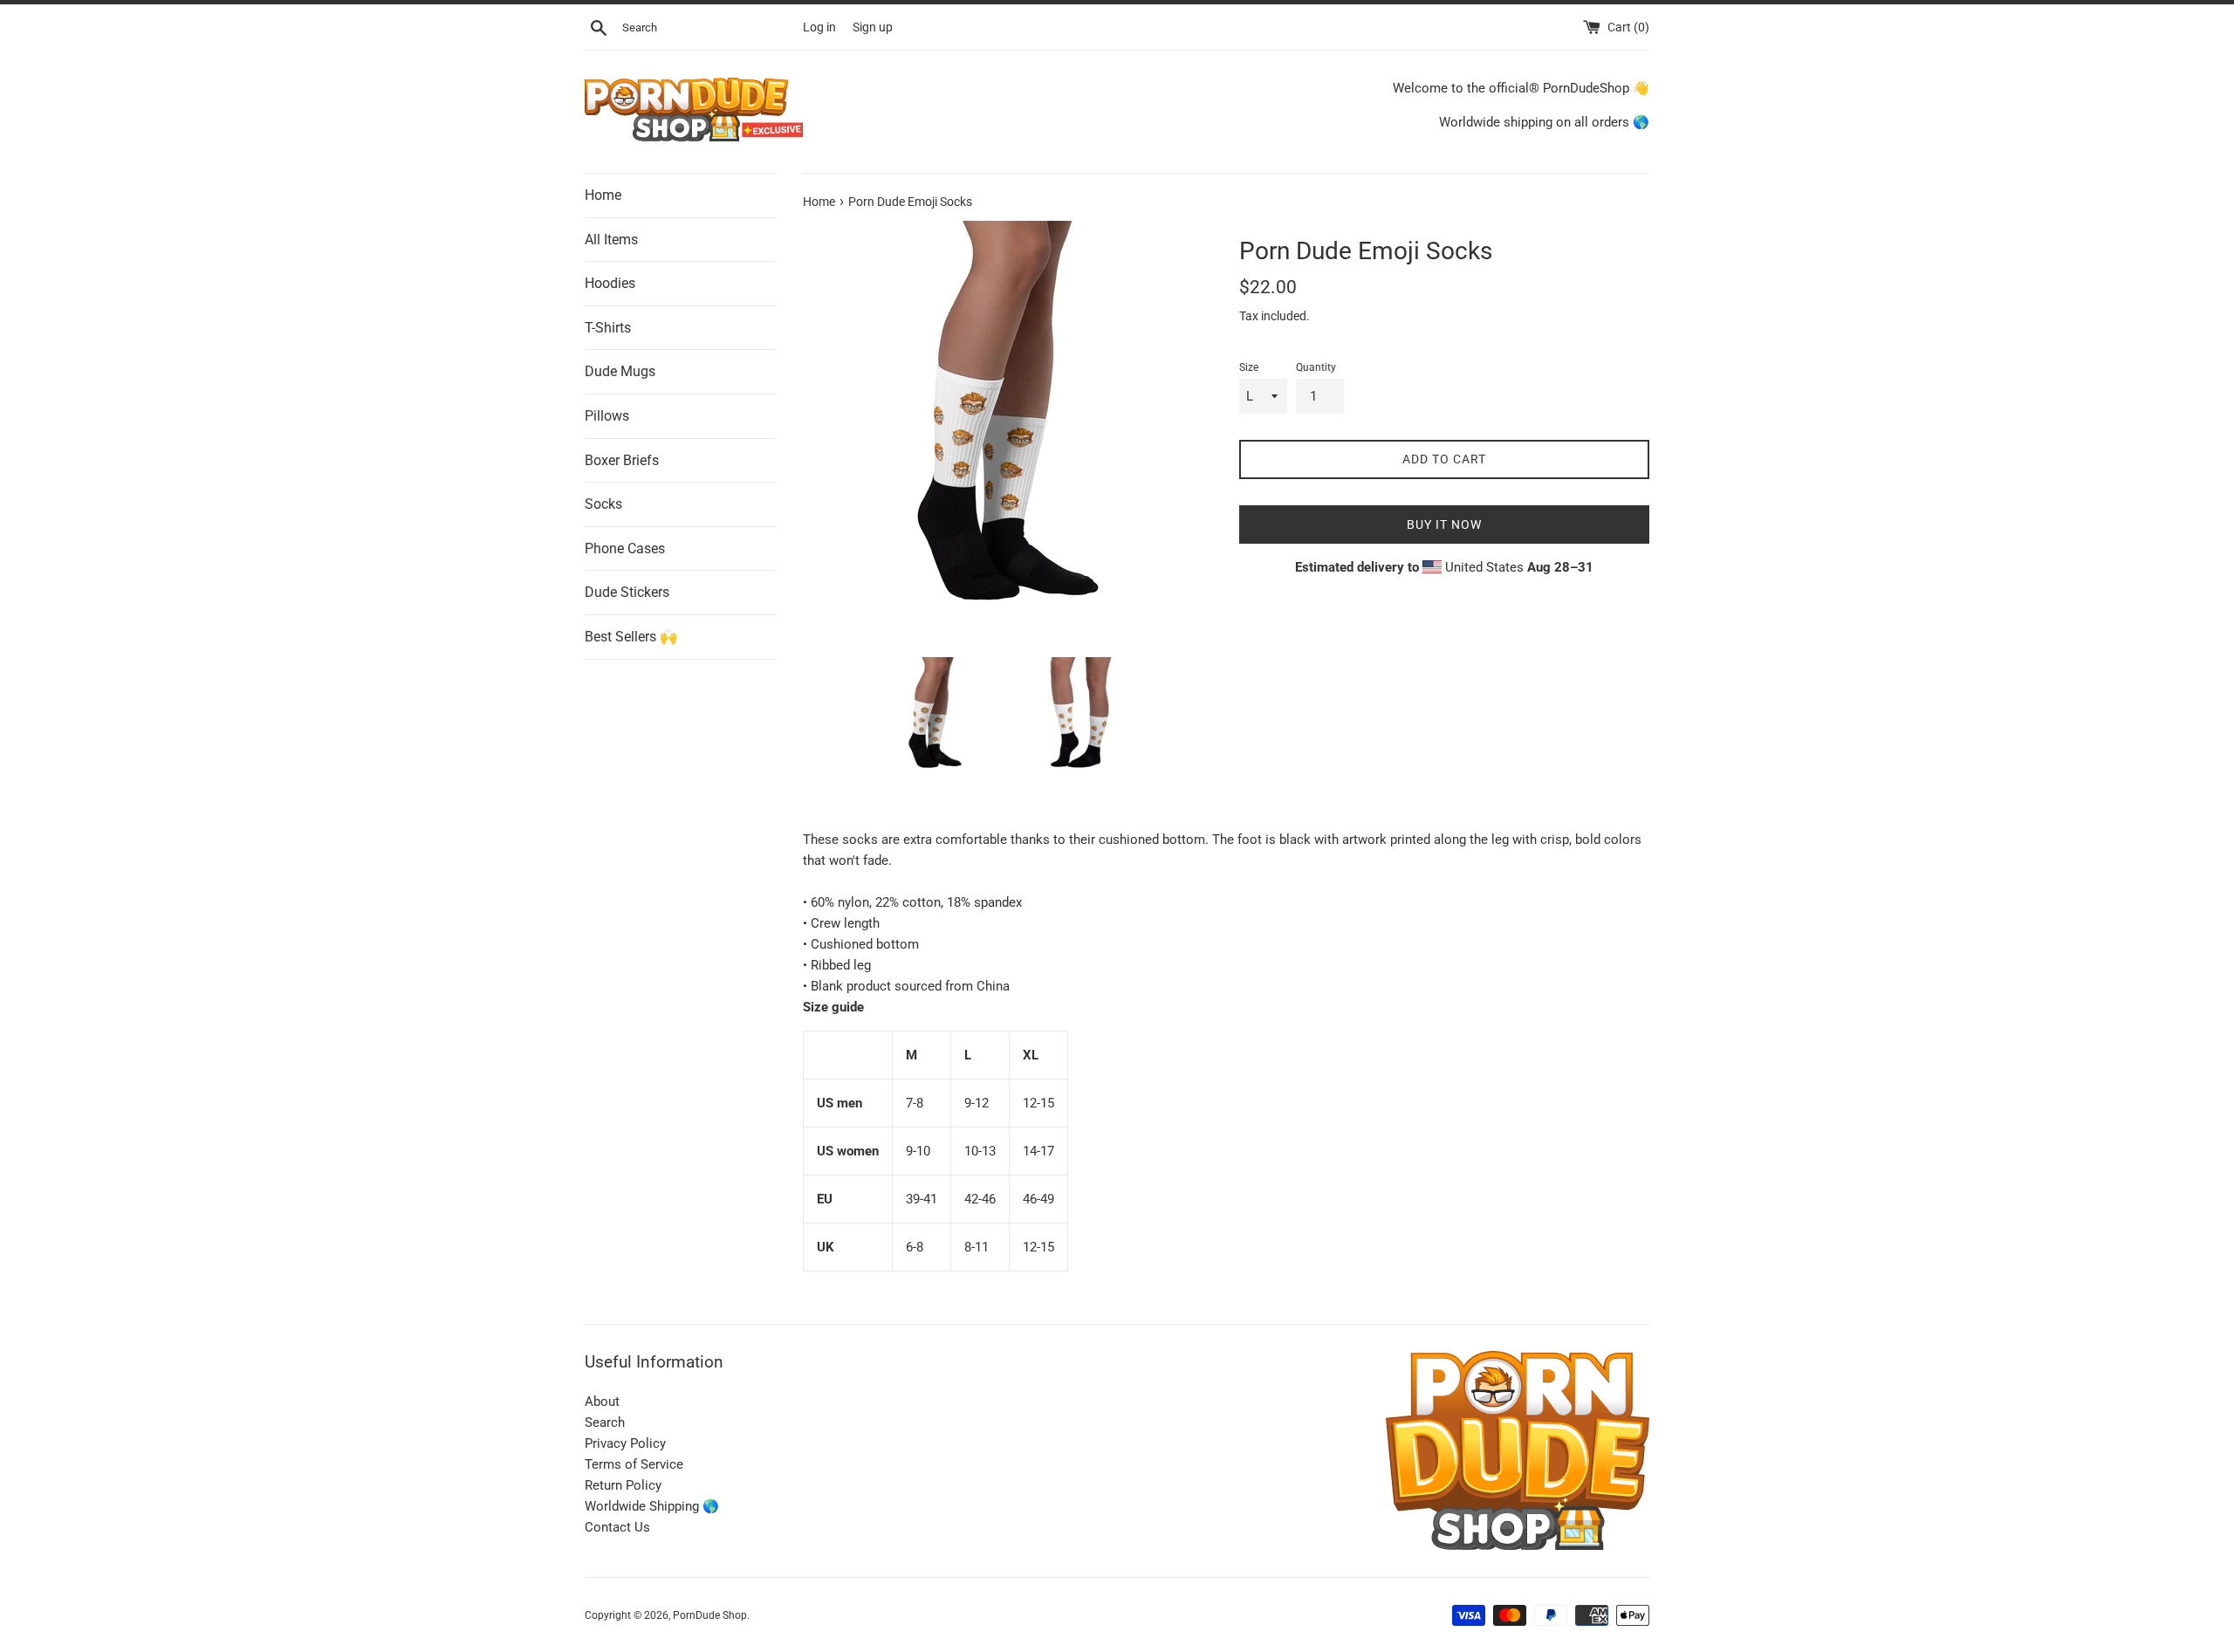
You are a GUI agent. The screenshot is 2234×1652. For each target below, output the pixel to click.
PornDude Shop (710, 1615)
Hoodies (610, 284)
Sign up (873, 27)
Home (603, 195)
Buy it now (1444, 524)
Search (605, 1422)
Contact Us (617, 1527)
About (602, 1402)
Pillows (607, 416)
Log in (819, 27)
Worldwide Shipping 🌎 (652, 1506)
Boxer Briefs (622, 460)
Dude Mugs (620, 372)
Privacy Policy (625, 1443)
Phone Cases (625, 548)
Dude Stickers (627, 593)
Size (1249, 367)
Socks (603, 505)
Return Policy (623, 1485)
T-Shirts (608, 328)
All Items (611, 240)
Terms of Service (634, 1464)
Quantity (1316, 367)
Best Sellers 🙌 (631, 637)
